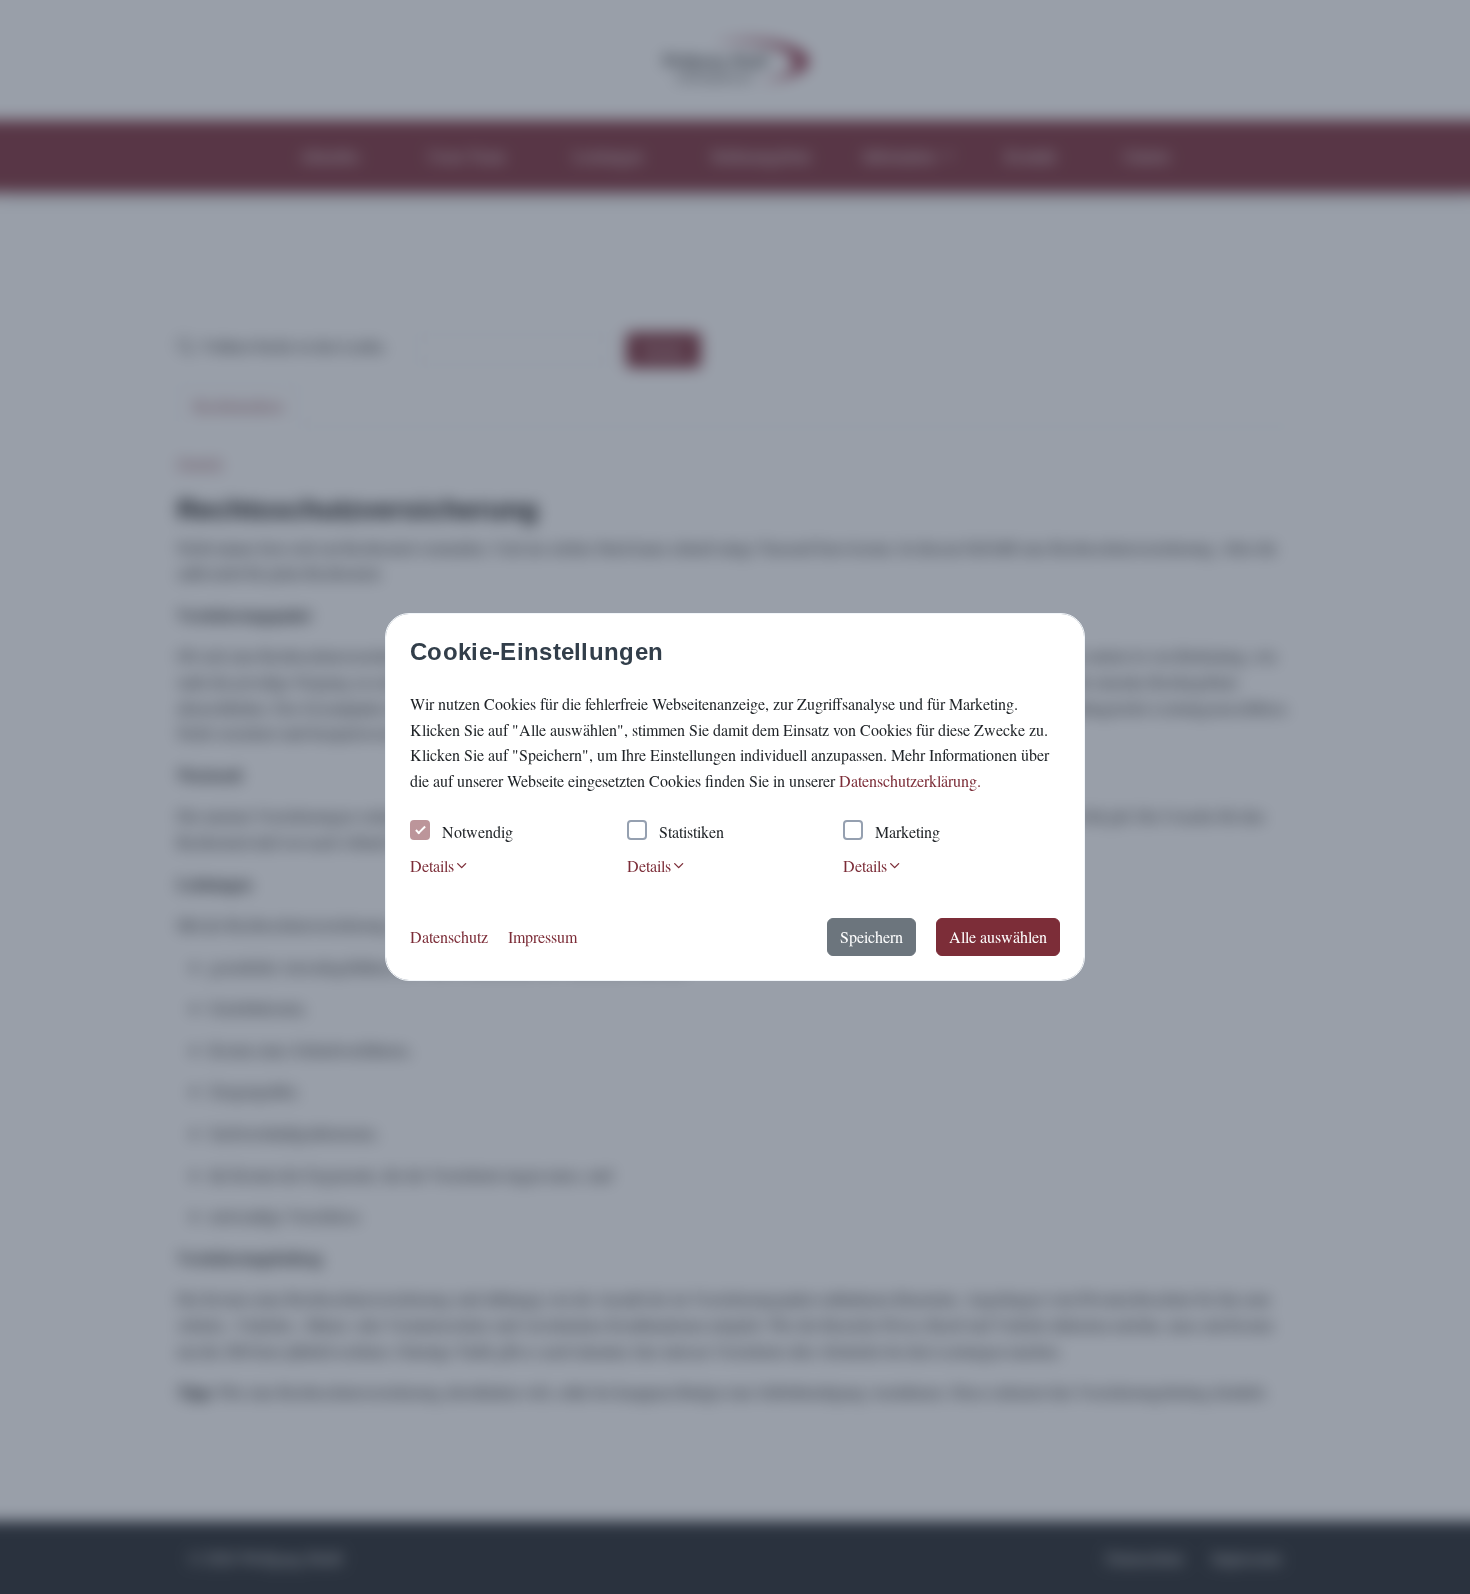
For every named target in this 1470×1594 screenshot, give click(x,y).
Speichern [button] (871, 936)
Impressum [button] (542, 936)
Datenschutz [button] (449, 936)
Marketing (907, 831)
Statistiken (691, 831)
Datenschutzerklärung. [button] (910, 780)
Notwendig (477, 831)
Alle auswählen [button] (998, 936)
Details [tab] (432, 865)
